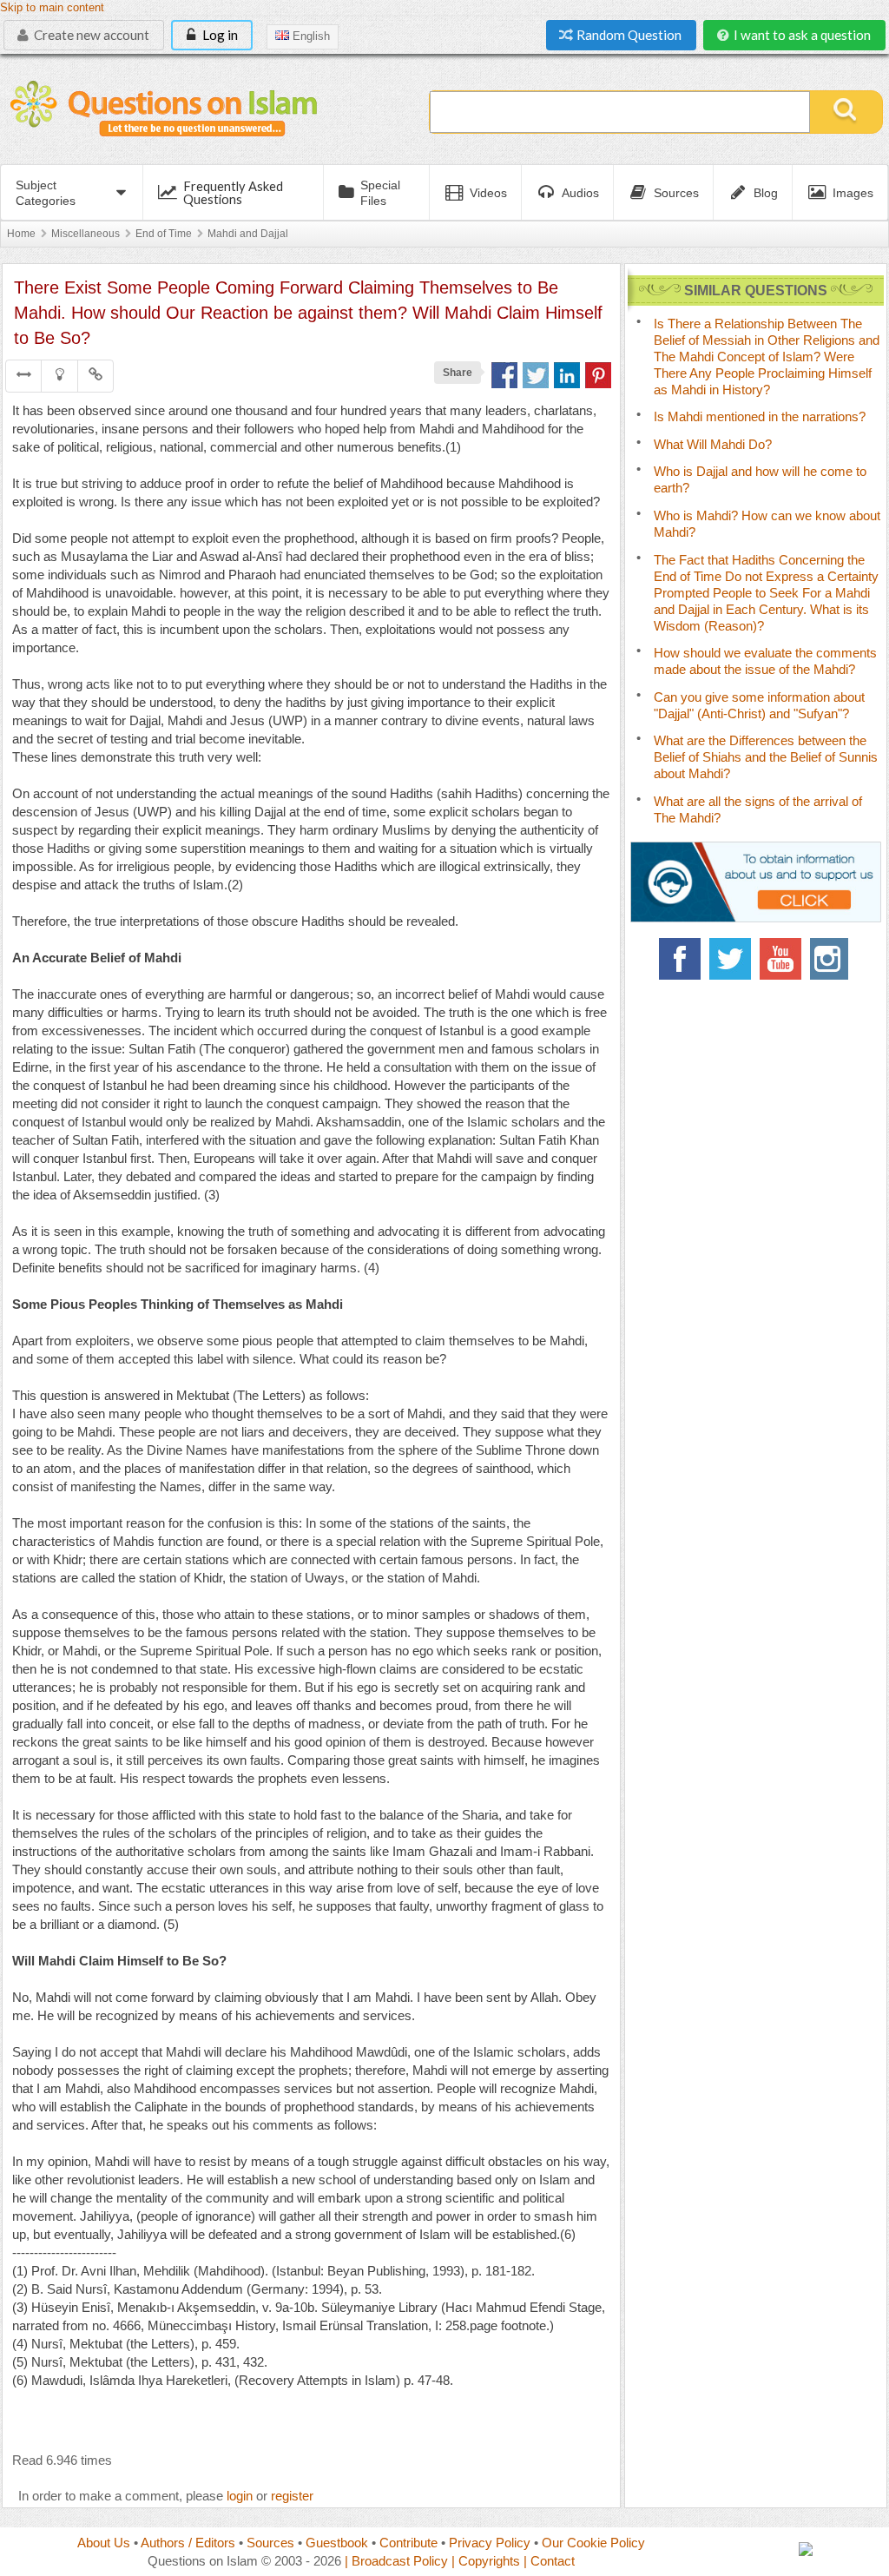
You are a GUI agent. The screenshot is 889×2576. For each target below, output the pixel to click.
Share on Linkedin (567, 375)
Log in (219, 35)
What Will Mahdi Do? (713, 444)
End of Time (164, 234)
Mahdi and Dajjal (248, 234)
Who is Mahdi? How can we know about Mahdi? (767, 524)
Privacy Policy (490, 2543)
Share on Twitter (536, 375)
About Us (104, 2543)
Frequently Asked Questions (233, 192)
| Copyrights (486, 2561)
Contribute (408, 2543)
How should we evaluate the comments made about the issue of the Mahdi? (765, 661)
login (240, 2496)
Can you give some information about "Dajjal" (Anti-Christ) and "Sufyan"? (759, 705)
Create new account (90, 35)
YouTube (780, 959)
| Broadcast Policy (396, 2561)
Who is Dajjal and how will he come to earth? (760, 479)
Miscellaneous (86, 234)
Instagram (831, 959)
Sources (270, 2543)
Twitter (730, 959)
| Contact (549, 2561)
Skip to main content (52, 8)
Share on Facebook (504, 375)
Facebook (680, 959)
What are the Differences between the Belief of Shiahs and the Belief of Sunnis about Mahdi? (766, 757)
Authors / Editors (188, 2543)
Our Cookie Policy (593, 2543)
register (292, 2496)
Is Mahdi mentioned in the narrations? (760, 416)
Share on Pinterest (598, 375)
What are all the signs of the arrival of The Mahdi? (758, 809)
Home (21, 234)
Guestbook (337, 2543)
